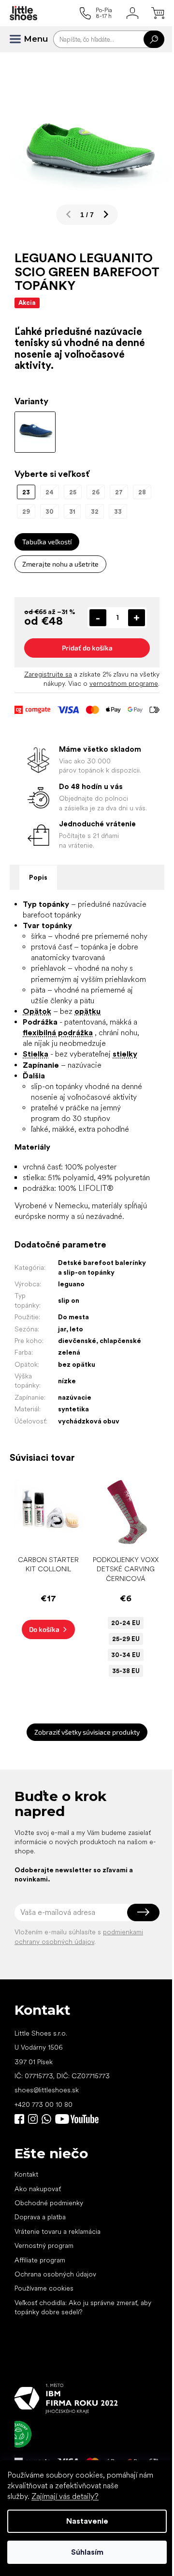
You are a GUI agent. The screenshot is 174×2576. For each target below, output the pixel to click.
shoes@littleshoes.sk (47, 2090)
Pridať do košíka (87, 648)
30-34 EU (126, 1655)
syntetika (73, 1409)
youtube (77, 2119)
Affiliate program (40, 2260)
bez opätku (77, 1364)
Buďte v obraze (19, 2119)
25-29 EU (126, 1639)
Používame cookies (44, 2288)
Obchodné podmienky (49, 2203)
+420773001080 (48, 2119)
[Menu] (19, 39)
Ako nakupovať (38, 2189)
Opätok (37, 1011)
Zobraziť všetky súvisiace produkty (87, 1732)
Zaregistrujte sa (48, 674)
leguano (71, 1284)
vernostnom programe (124, 683)
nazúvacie (75, 1397)
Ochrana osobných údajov (55, 2274)
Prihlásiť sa (143, 1912)
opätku (87, 1011)
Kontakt (26, 2174)
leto (76, 1329)
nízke (67, 1381)
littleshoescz (33, 2119)
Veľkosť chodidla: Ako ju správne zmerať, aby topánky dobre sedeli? (83, 2307)
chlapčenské (120, 1341)
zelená (69, 1352)
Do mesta (73, 1317)
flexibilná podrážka (58, 1033)
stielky (125, 1054)
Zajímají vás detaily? (65, 2496)
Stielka (36, 1054)
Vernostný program (44, 2245)
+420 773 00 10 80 (43, 2104)
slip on (69, 1300)
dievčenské (77, 1341)
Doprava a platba (40, 2217)
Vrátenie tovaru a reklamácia (58, 2231)
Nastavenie (87, 2521)
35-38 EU (126, 1671)
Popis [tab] (38, 877)
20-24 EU (126, 1623)
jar (62, 1329)
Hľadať (154, 39)
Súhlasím (87, 2552)
